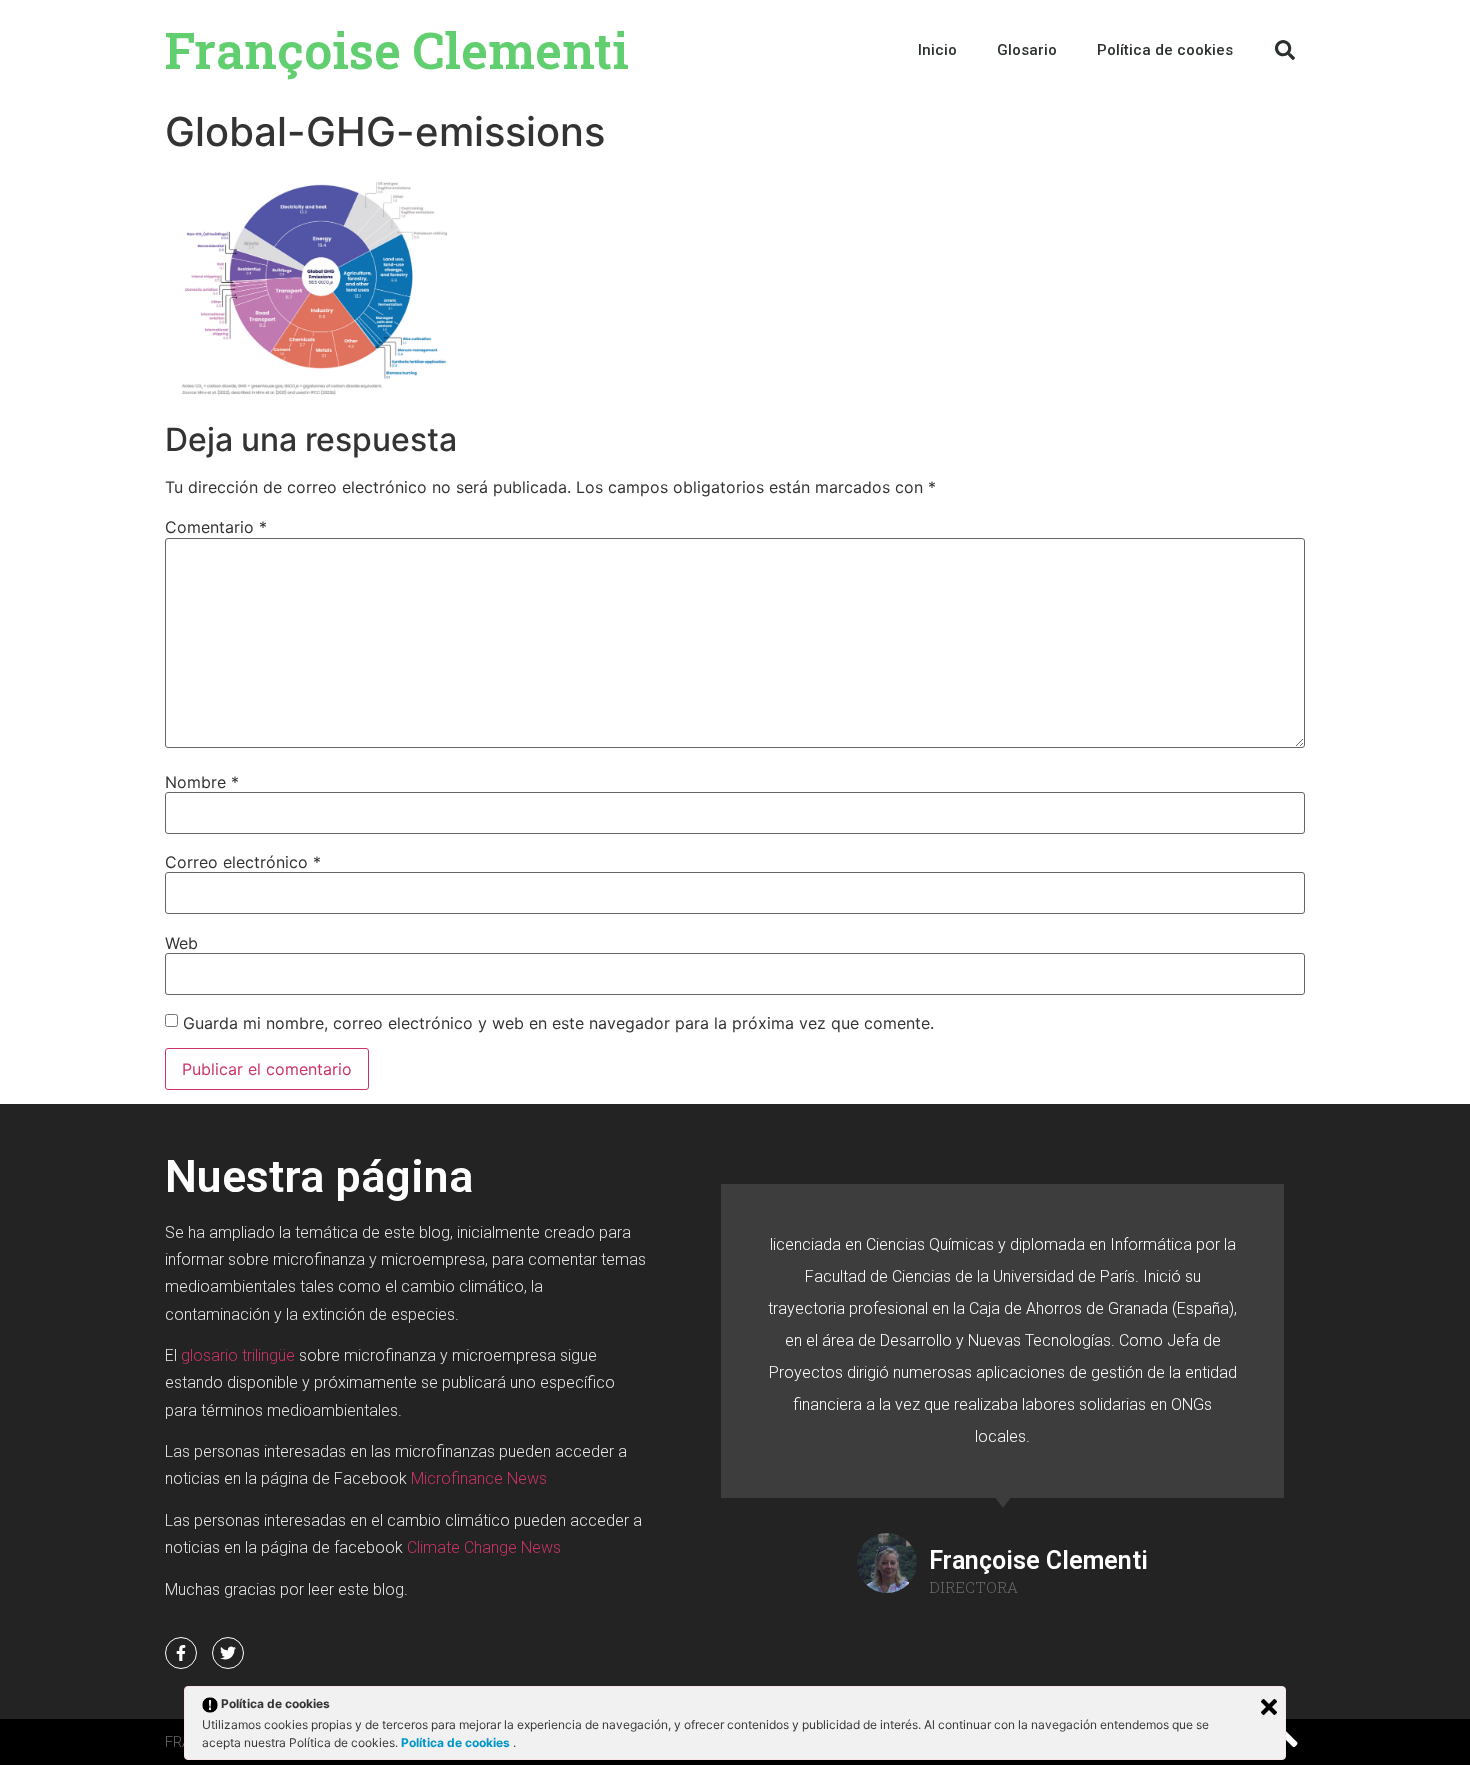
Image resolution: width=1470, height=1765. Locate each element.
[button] (1285, 50)
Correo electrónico (243, 862)
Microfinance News (479, 1478)
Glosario (1027, 50)
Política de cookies (457, 1742)
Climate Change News (484, 1547)
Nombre (202, 782)
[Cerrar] (1269, 1707)
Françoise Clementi (397, 50)
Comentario (216, 527)
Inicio (937, 50)
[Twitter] (228, 1653)
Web (181, 943)
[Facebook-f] (181, 1653)
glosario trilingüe (238, 1355)
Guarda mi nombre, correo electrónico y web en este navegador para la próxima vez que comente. (558, 1023)
